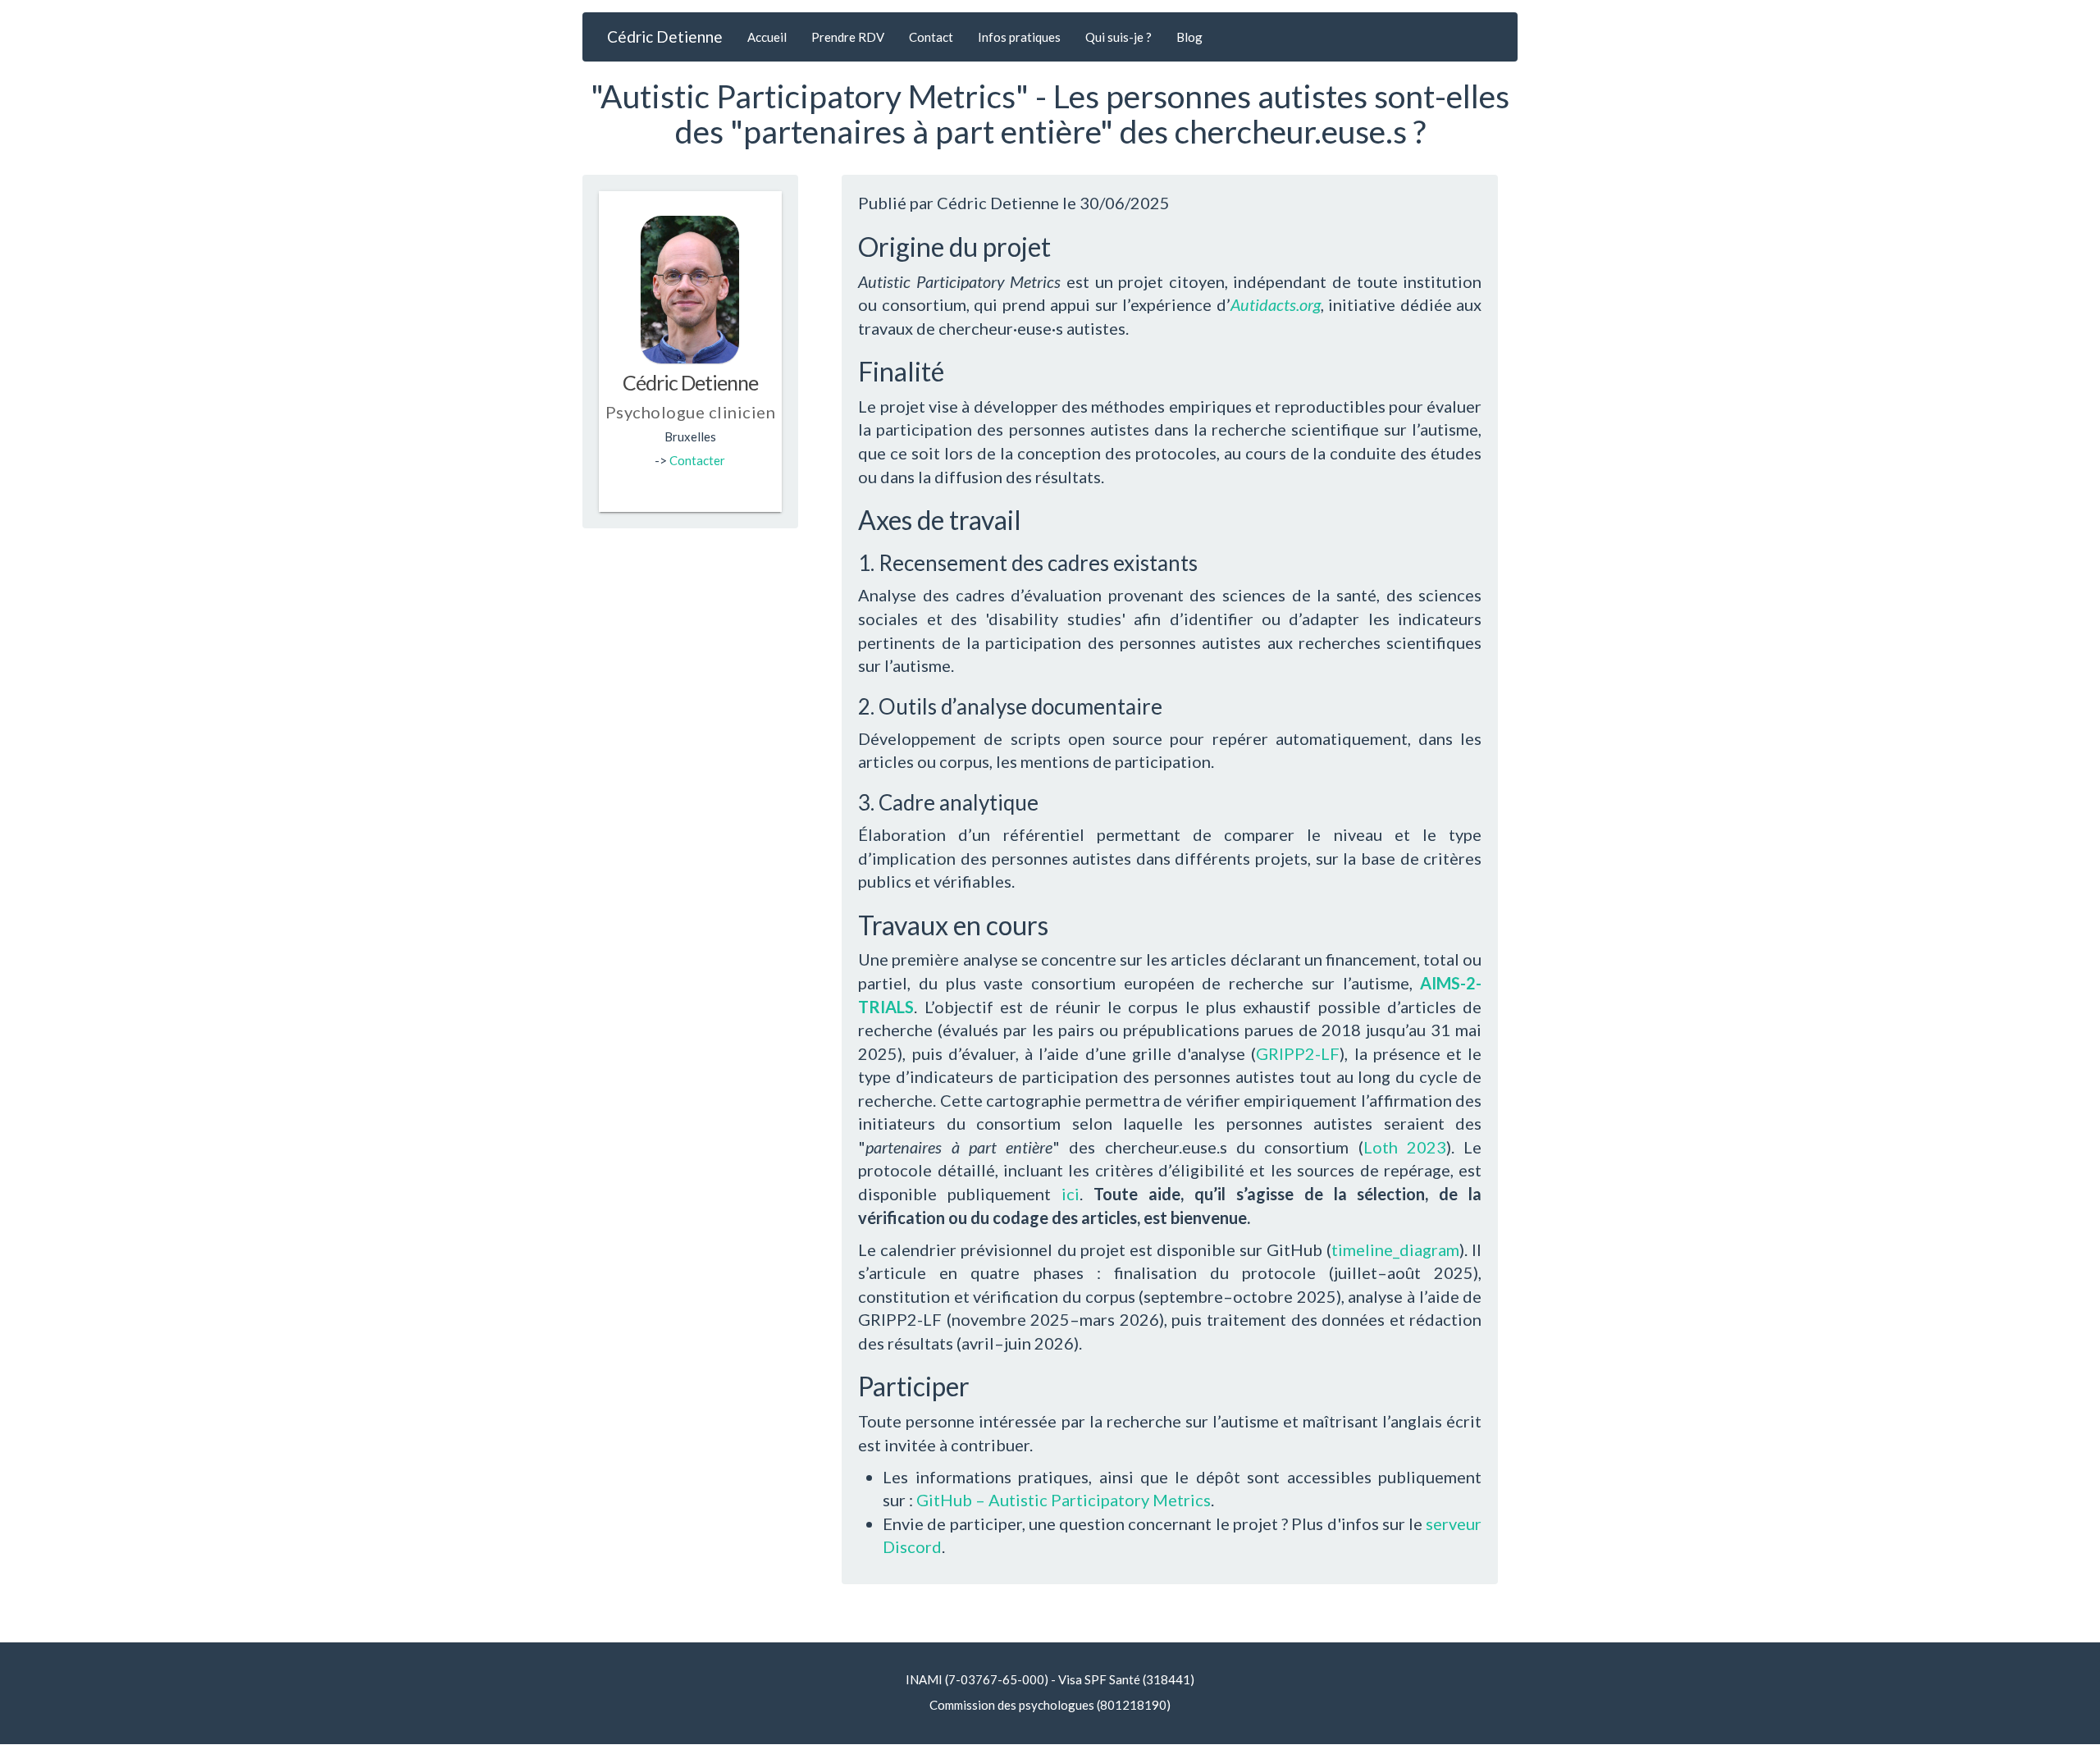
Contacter (697, 460)
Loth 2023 (1405, 1147)
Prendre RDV (848, 37)
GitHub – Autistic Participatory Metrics (1064, 1500)
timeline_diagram (1395, 1249)
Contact (931, 37)
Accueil (767, 37)
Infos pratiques (1019, 37)
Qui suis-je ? (1118, 37)
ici (1071, 1194)
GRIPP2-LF (1298, 1053)
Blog (1189, 37)
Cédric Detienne (665, 37)
